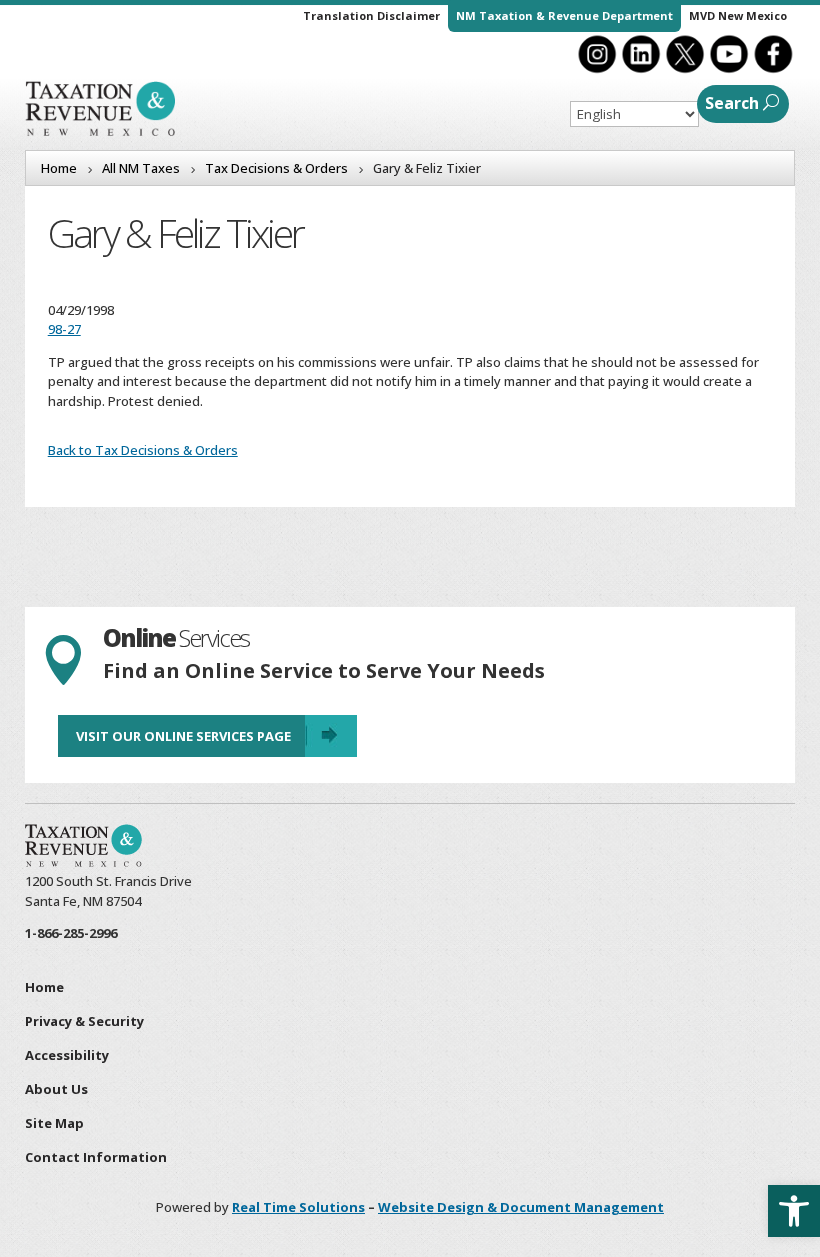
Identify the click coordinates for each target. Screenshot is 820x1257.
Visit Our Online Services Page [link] (183, 736)
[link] (794, 1211)
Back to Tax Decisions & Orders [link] (143, 450)
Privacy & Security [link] (84, 1021)
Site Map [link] (54, 1123)
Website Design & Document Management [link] (521, 1207)
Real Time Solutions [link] (298, 1207)
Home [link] (44, 987)
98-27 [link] (64, 329)
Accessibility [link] (67, 1055)
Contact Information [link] (96, 1157)
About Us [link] (56, 1089)
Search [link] (732, 103)
